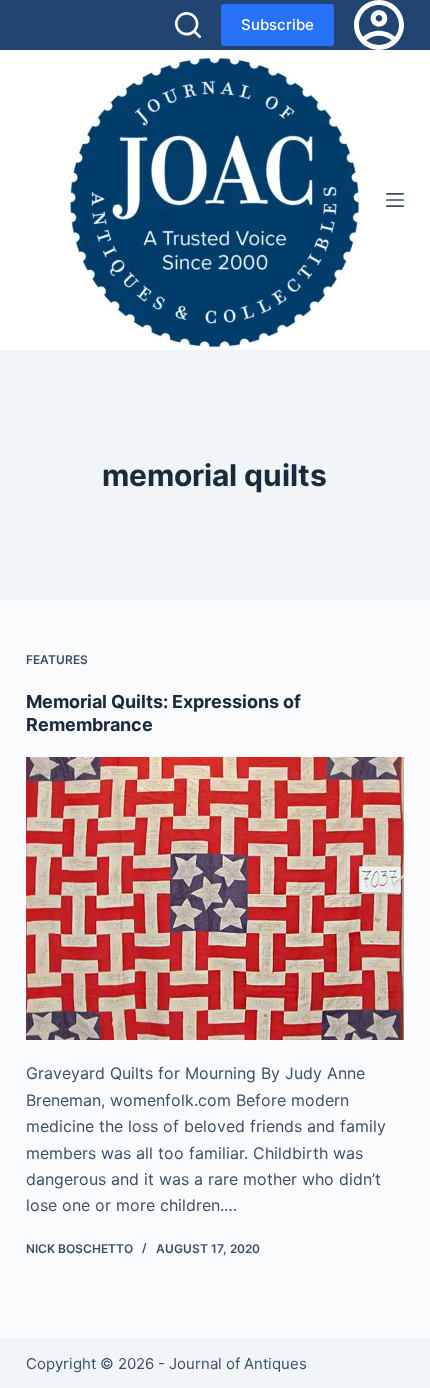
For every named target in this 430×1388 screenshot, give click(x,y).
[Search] (188, 25)
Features (57, 659)
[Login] (379, 25)
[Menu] (395, 200)
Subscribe (277, 24)
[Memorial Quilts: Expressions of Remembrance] (215, 899)
